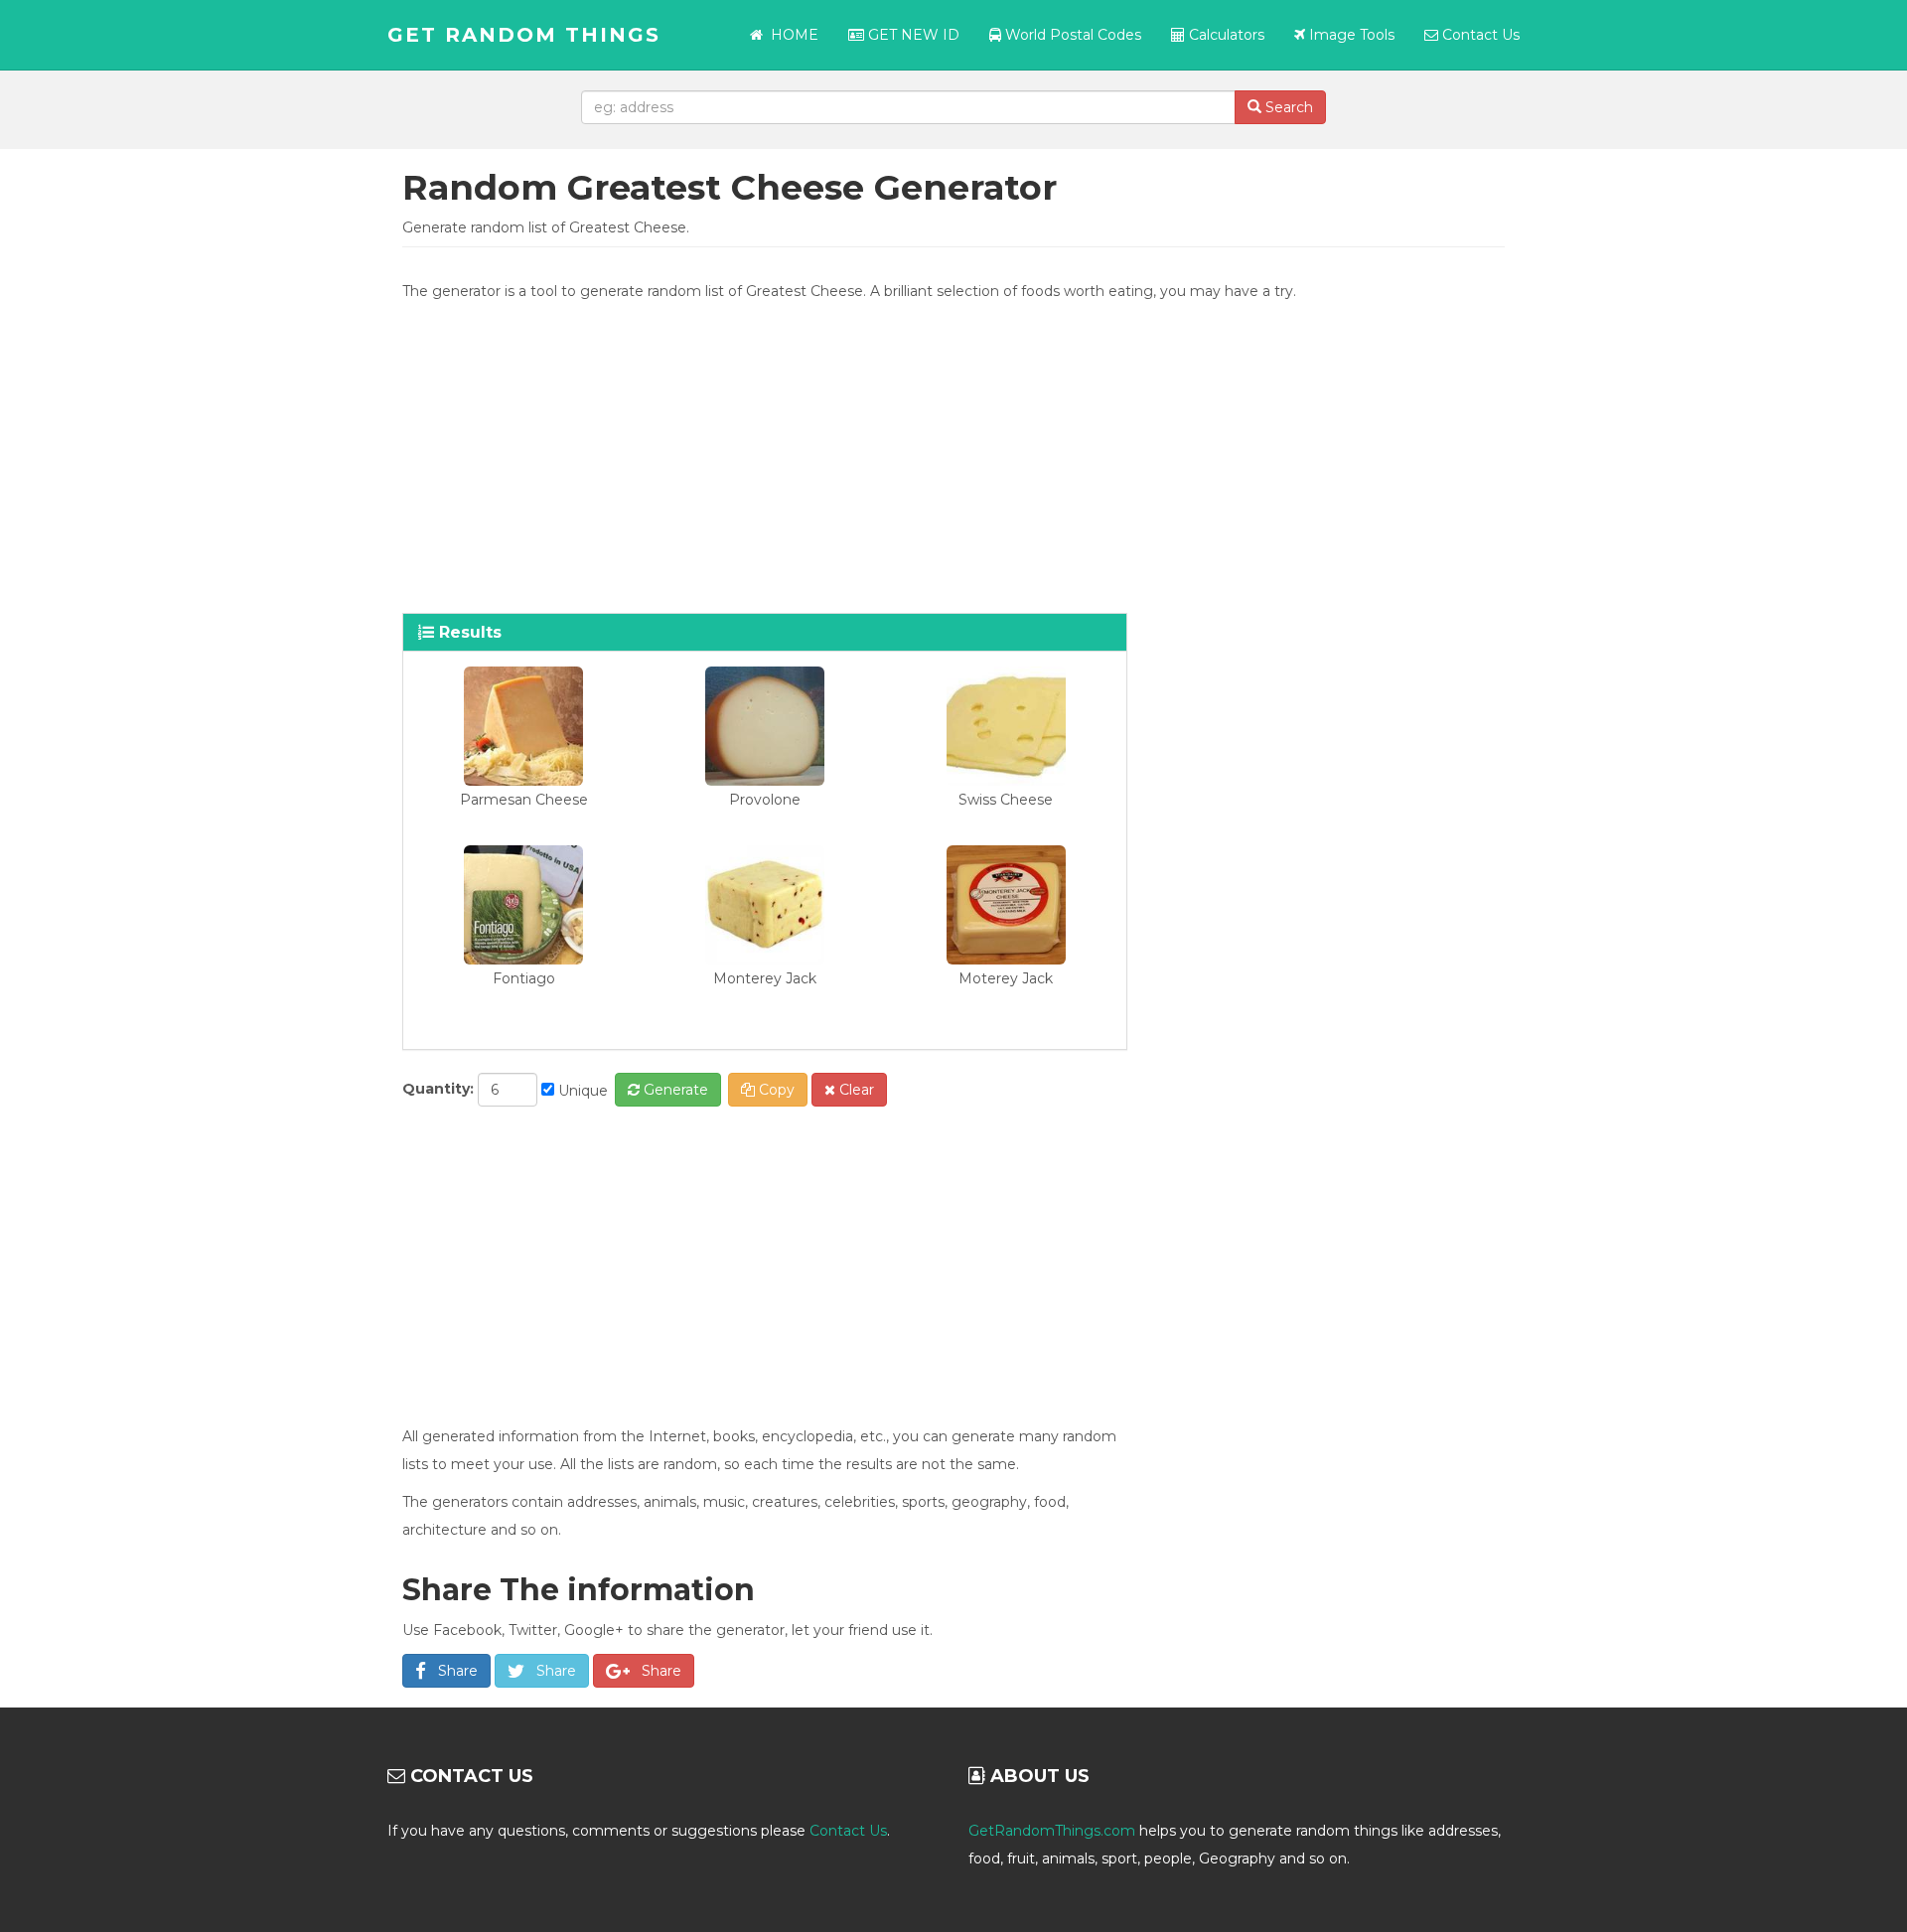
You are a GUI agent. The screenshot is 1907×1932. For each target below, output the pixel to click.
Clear (855, 1090)
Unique (581, 1091)
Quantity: (438, 1089)
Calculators (1225, 35)
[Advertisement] (953, 454)
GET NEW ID (912, 35)
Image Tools (1350, 35)
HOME (795, 35)
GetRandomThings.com (1052, 1831)
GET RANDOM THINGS (524, 35)
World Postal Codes (1071, 35)
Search (1287, 107)
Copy (775, 1090)
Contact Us (1479, 35)
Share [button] (452, 1671)
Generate (674, 1090)
